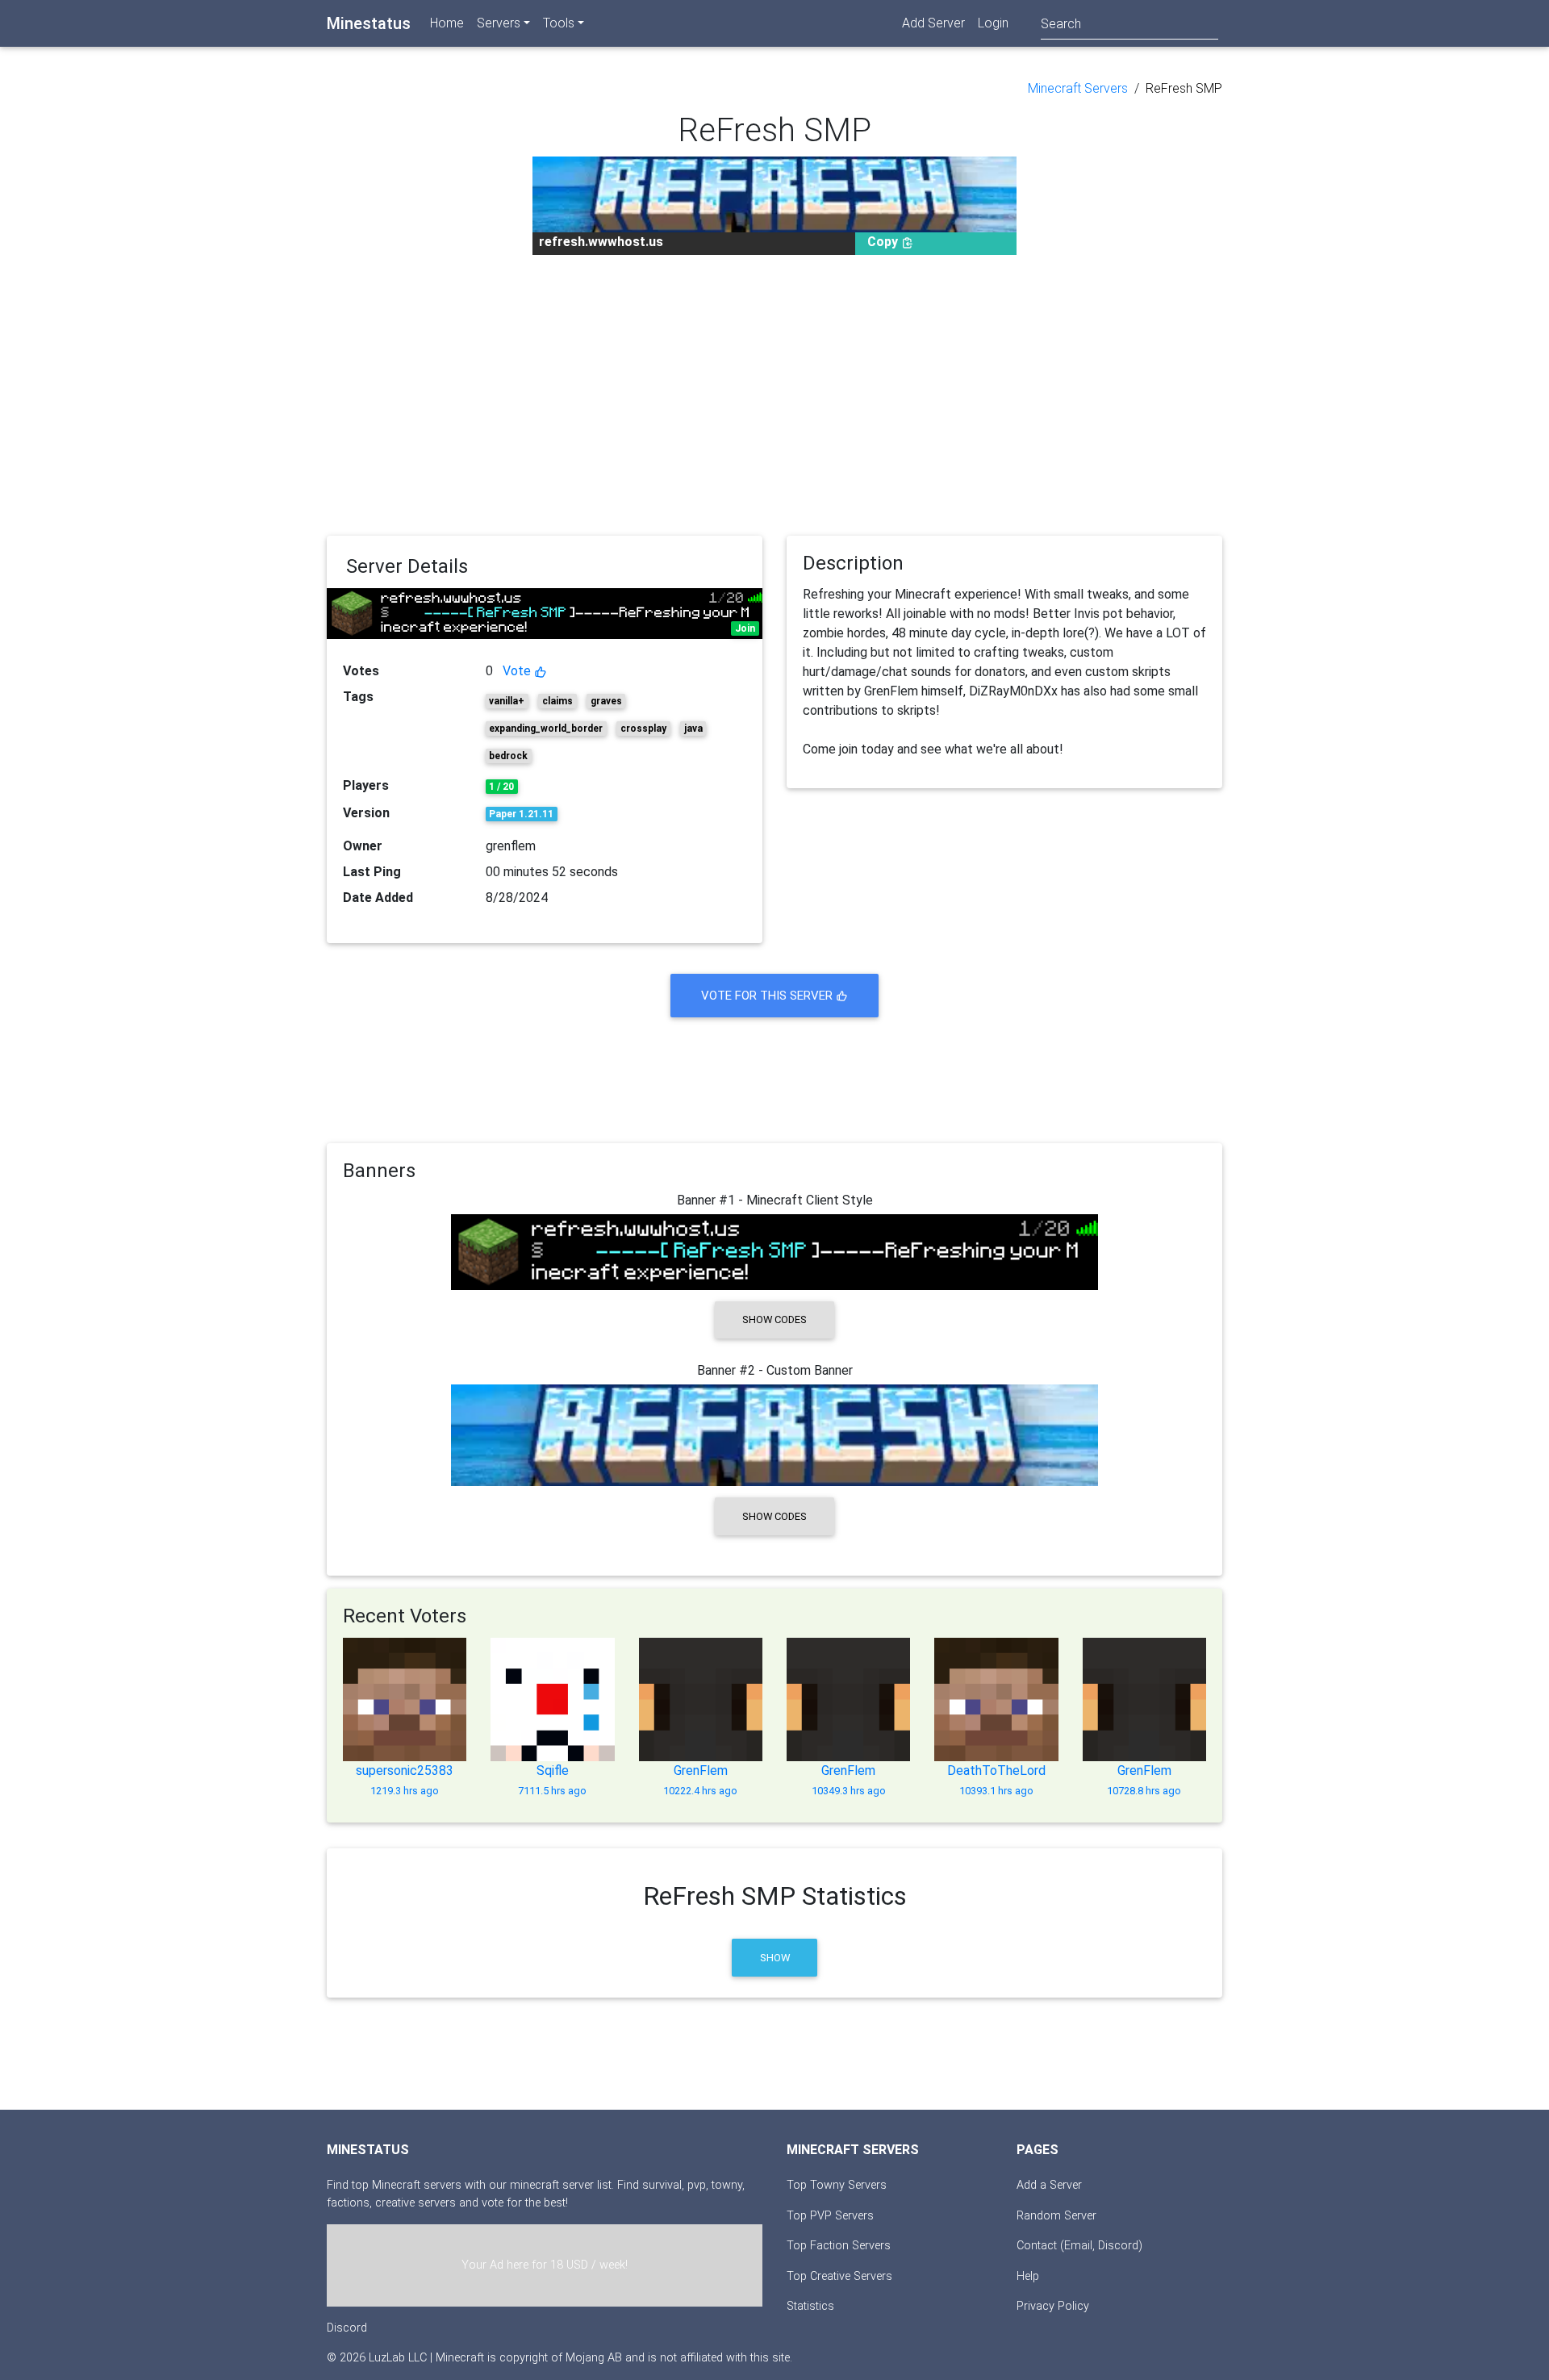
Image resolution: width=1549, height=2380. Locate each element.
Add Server (933, 23)
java (693, 729)
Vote (518, 671)
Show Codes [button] (774, 1319)
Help (1028, 2276)
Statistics (810, 2306)
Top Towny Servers (837, 2185)
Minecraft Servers (1078, 88)
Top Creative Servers (839, 2276)
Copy (884, 242)
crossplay (643, 729)
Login (993, 23)
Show (775, 1958)
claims (557, 701)
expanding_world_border (546, 729)
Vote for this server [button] (768, 996)
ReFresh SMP (1184, 88)
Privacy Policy (1053, 2306)
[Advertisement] (774, 395)
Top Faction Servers (839, 2246)
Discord (347, 2328)
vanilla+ (507, 701)
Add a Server (1049, 2185)
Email (1078, 2246)
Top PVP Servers (830, 2216)
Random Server (1056, 2216)
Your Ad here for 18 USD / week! (545, 2265)
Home (447, 23)
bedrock (508, 756)
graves (606, 701)
